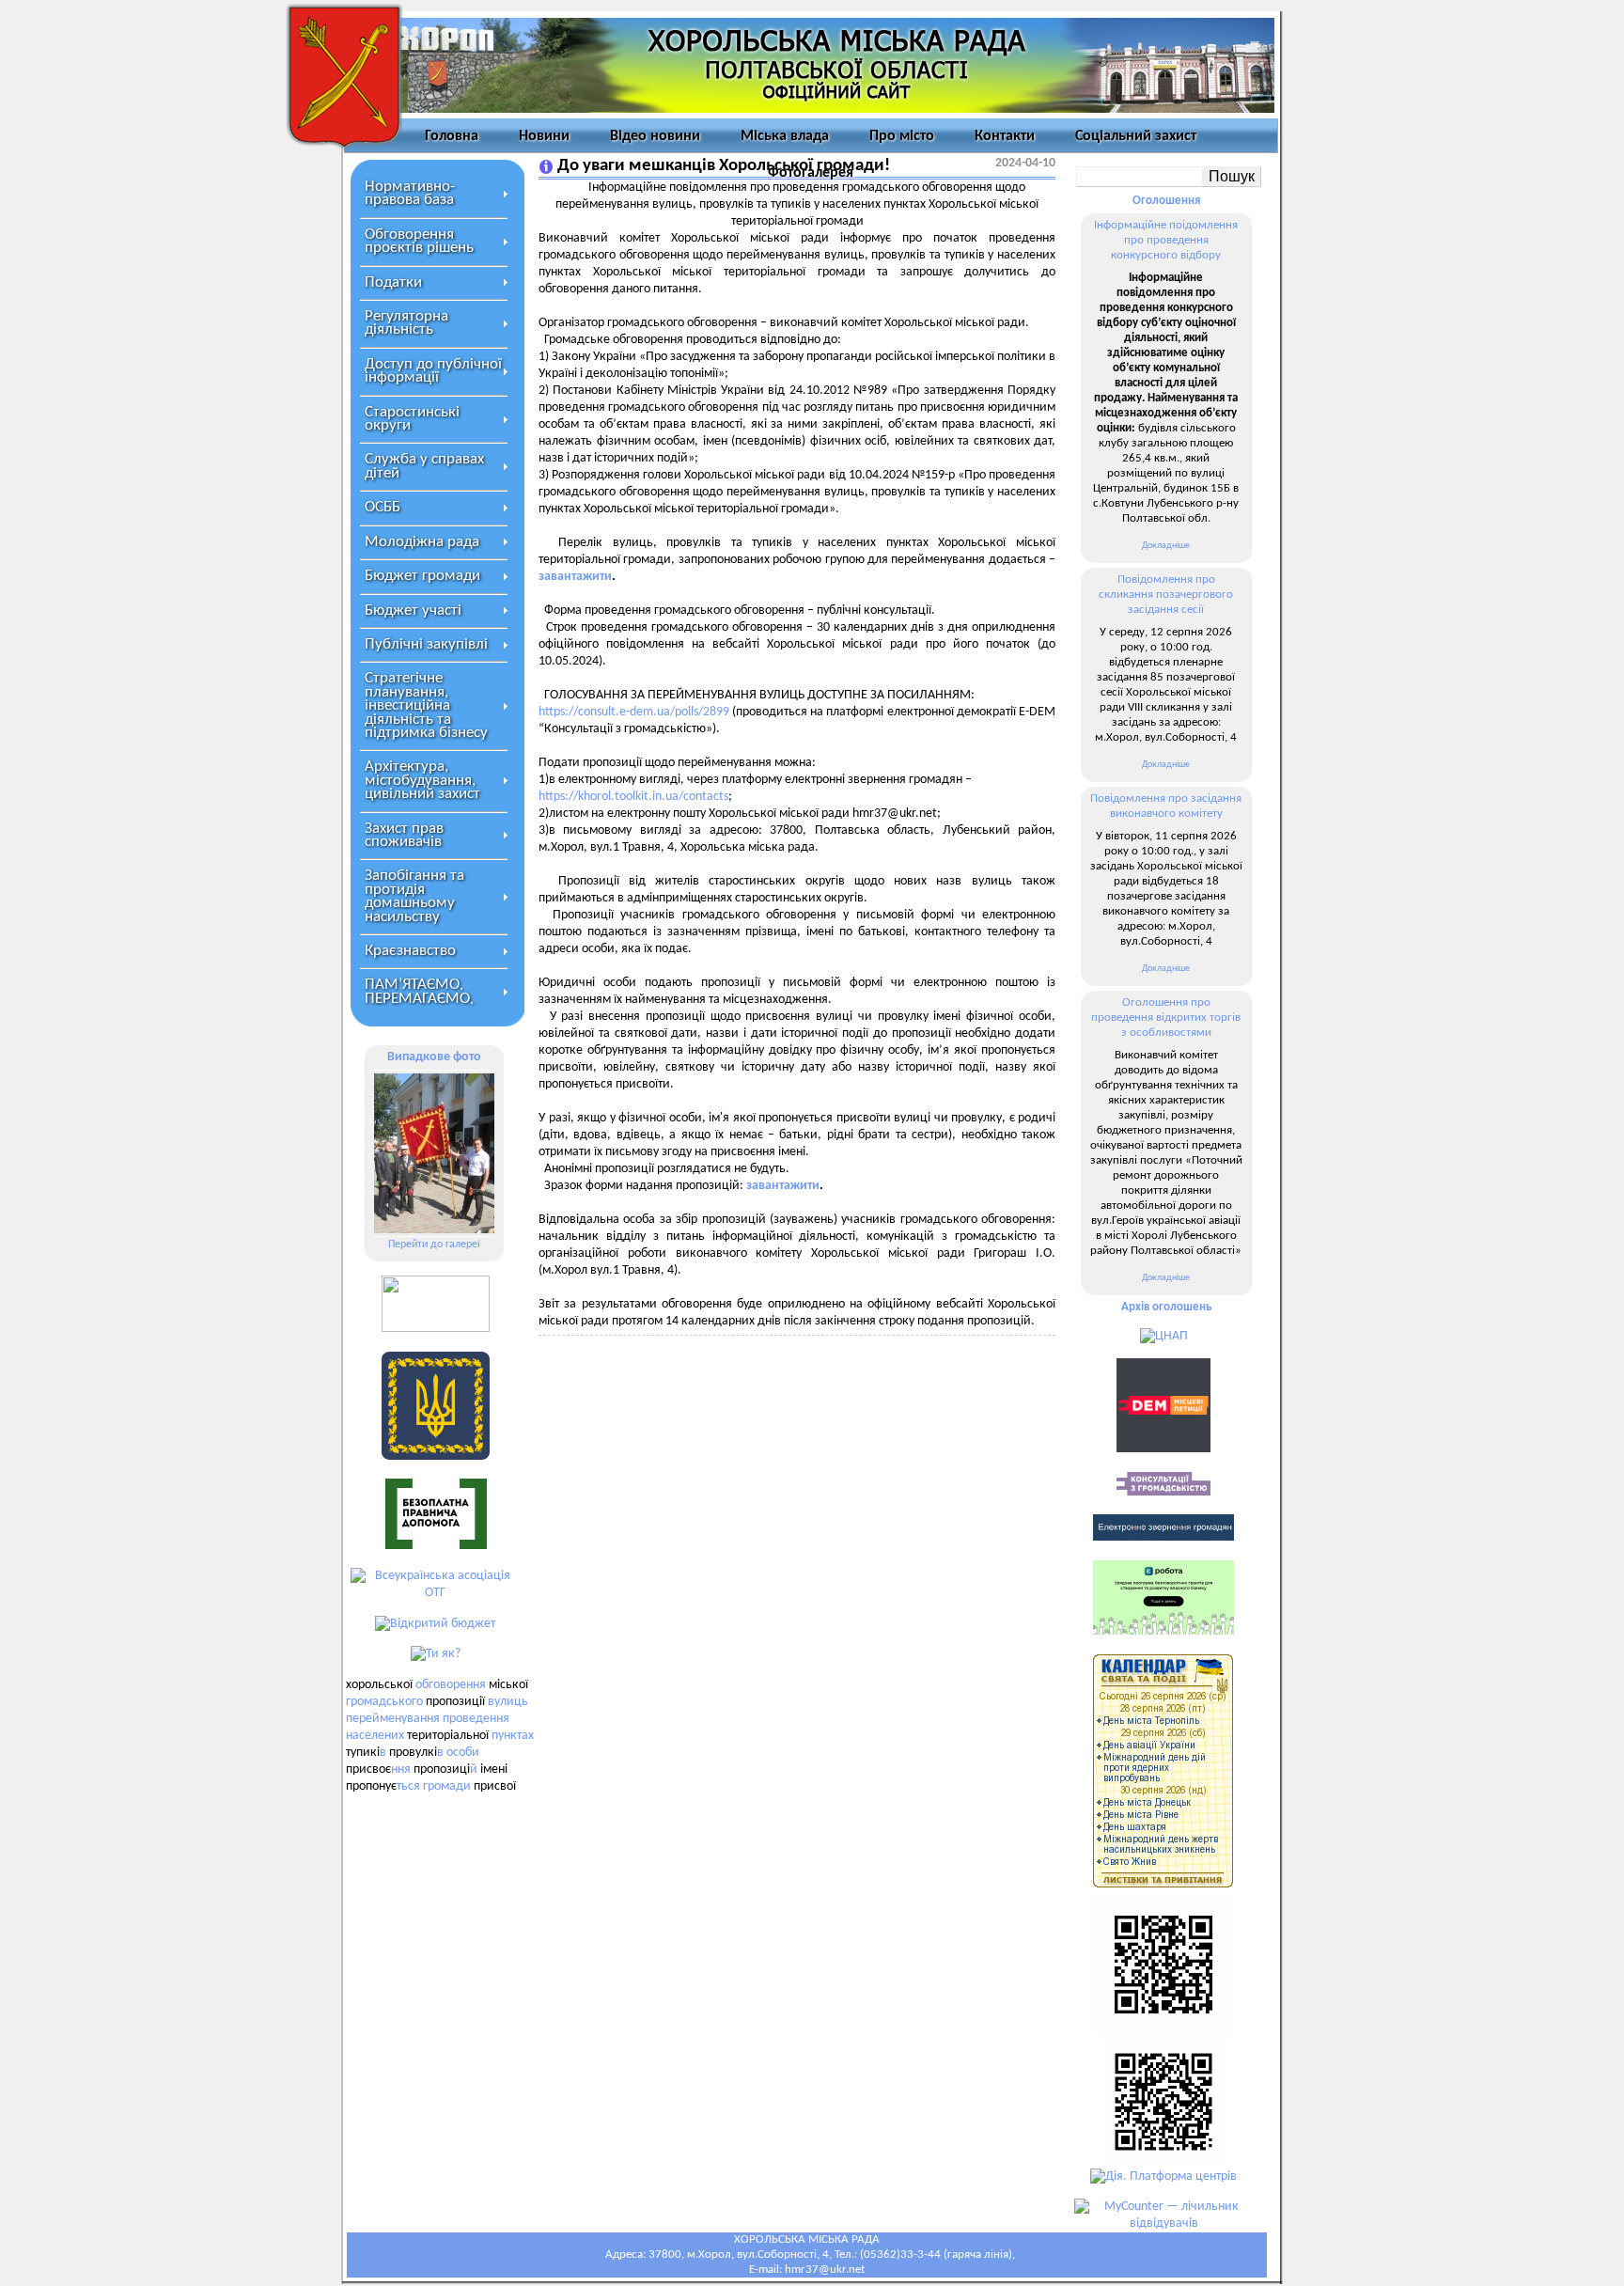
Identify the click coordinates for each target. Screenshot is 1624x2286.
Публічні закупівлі (426, 644)
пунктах (513, 1736)
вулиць (508, 1702)
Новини (544, 136)
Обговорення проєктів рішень (419, 241)
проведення (476, 1719)
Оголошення (1166, 201)
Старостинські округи (412, 419)
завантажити (575, 577)
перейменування (393, 1719)
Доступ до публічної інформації (433, 371)
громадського (384, 1702)
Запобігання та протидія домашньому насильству (414, 896)
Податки (393, 282)
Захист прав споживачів (404, 835)
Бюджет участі (413, 611)
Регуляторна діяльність (406, 323)
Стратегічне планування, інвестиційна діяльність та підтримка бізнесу (426, 705)
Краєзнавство (410, 951)
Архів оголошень (1166, 1307)
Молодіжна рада (422, 542)
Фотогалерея (811, 173)
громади (447, 1786)
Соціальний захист (1136, 136)
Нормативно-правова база (410, 193)
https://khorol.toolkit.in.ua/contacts (633, 797)
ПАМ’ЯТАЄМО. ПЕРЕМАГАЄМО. (419, 991)
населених (375, 1736)
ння (401, 1769)
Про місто (902, 136)
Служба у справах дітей (424, 466)
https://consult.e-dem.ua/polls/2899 (634, 712)
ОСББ (383, 507)
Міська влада (785, 136)
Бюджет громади (422, 576)
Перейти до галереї (434, 1245)
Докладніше (1166, 546)
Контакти (1005, 136)
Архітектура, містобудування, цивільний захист (422, 780)
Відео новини (655, 136)
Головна (452, 136)
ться (408, 1786)
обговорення (451, 1685)
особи (463, 1753)
